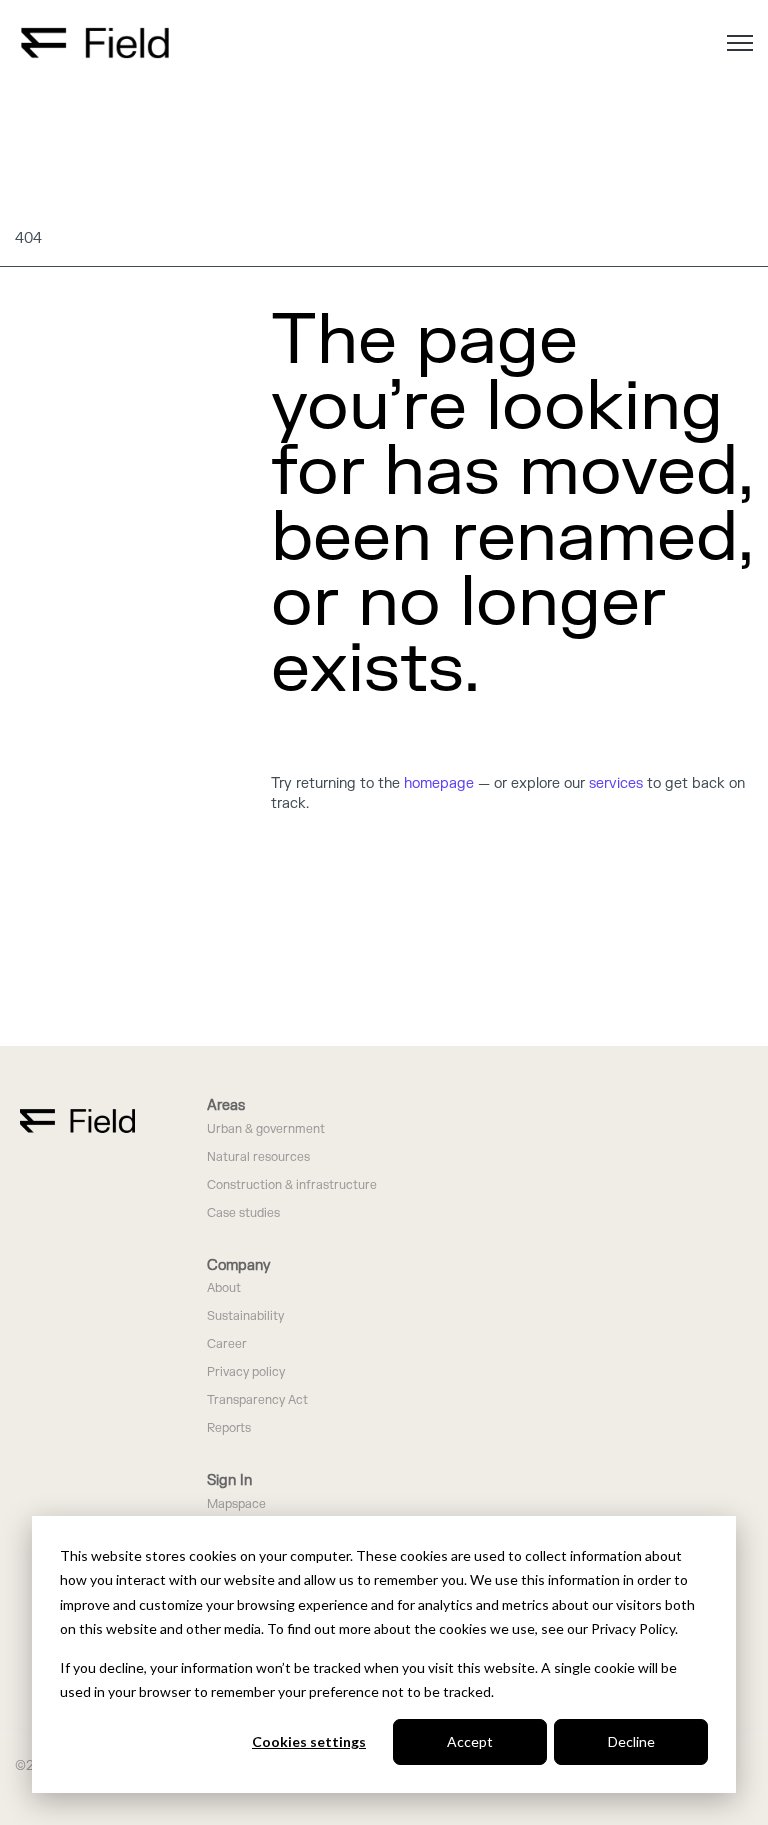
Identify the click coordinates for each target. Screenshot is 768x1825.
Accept (470, 1741)
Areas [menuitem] (226, 1105)
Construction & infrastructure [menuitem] (292, 1185)
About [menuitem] (224, 1288)
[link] (95, 41)
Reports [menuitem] (229, 1428)
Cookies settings (309, 1741)
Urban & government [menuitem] (266, 1129)
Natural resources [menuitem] (258, 1157)
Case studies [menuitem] (243, 1213)
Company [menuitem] (239, 1265)
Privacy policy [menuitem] (246, 1372)
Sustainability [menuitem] (245, 1316)
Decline (631, 1741)
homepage (439, 783)
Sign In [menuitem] (229, 1480)
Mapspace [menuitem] (236, 1504)
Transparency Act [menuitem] (257, 1400)
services (616, 783)
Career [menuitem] (227, 1344)
